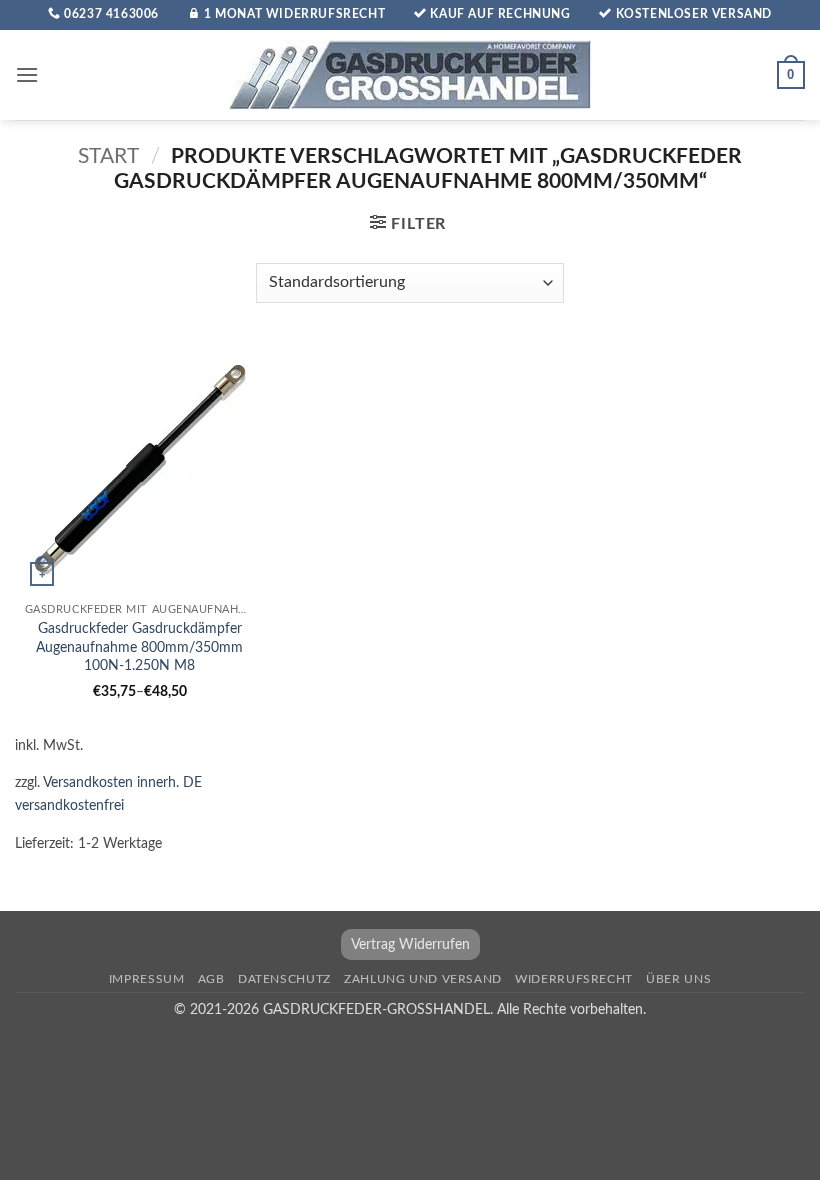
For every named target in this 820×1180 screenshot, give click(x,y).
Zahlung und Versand (423, 979)
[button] (27, 74)
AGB (211, 979)
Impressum (147, 979)
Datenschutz (284, 979)
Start (108, 156)
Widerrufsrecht (574, 979)
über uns (678, 979)
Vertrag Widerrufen (410, 944)
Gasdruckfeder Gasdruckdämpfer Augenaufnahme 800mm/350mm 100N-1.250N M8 (139, 647)
